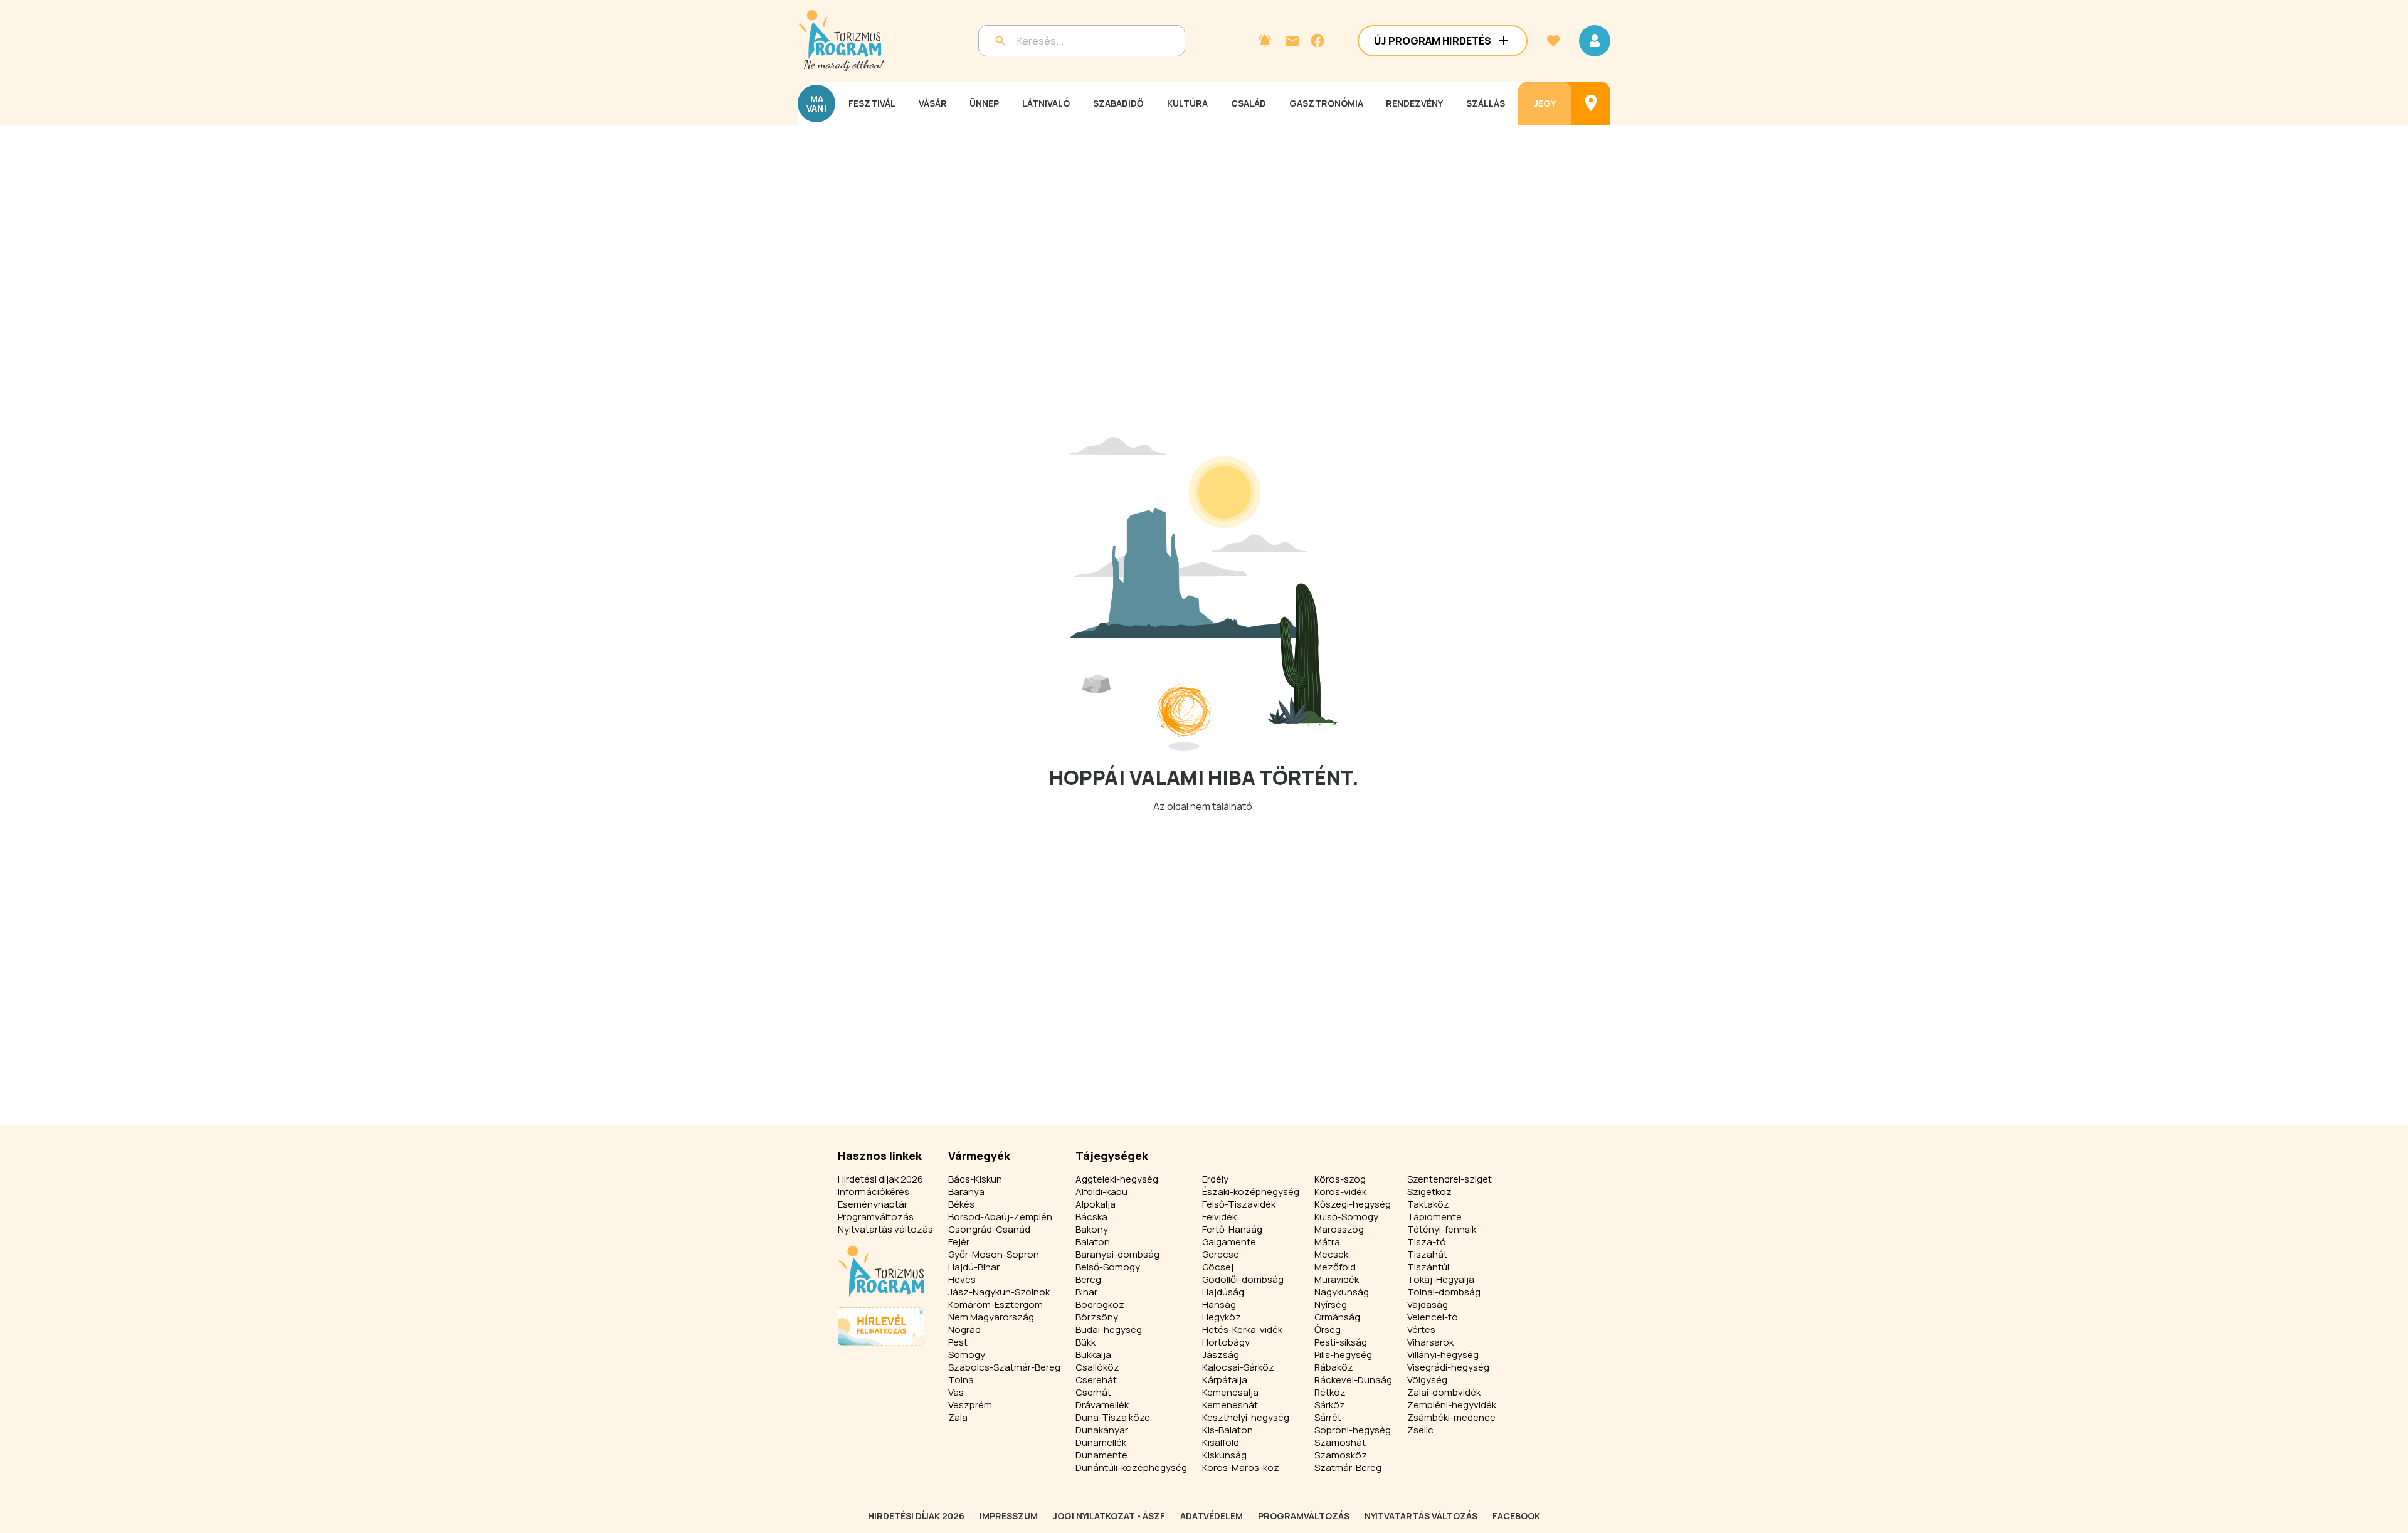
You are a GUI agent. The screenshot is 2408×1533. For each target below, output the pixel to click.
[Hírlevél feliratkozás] (1265, 41)
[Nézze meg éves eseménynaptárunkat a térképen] (1591, 103)
